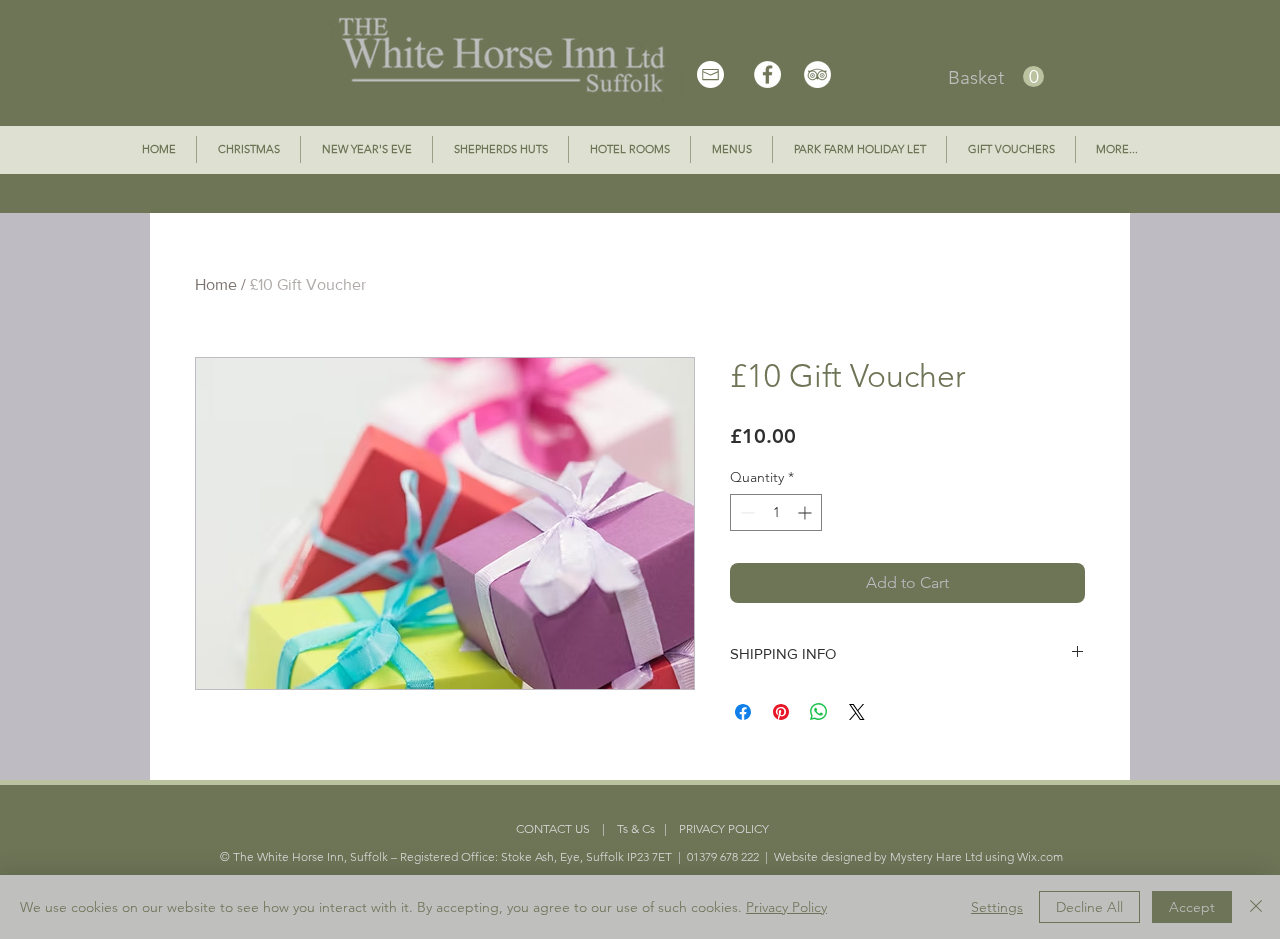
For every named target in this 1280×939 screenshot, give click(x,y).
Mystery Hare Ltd (936, 856)
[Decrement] (745, 512)
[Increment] (806, 512)
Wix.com (1040, 856)
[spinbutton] (776, 512)
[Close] (1256, 907)
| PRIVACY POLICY (712, 828)
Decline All (1089, 907)
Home (216, 284)
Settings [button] (997, 907)
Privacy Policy (786, 907)
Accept (1192, 907)
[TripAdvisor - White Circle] (817, 74)
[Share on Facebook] (743, 712)
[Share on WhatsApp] (819, 712)
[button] (996, 77)
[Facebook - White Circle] (767, 74)
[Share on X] (857, 712)
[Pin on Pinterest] (781, 712)
